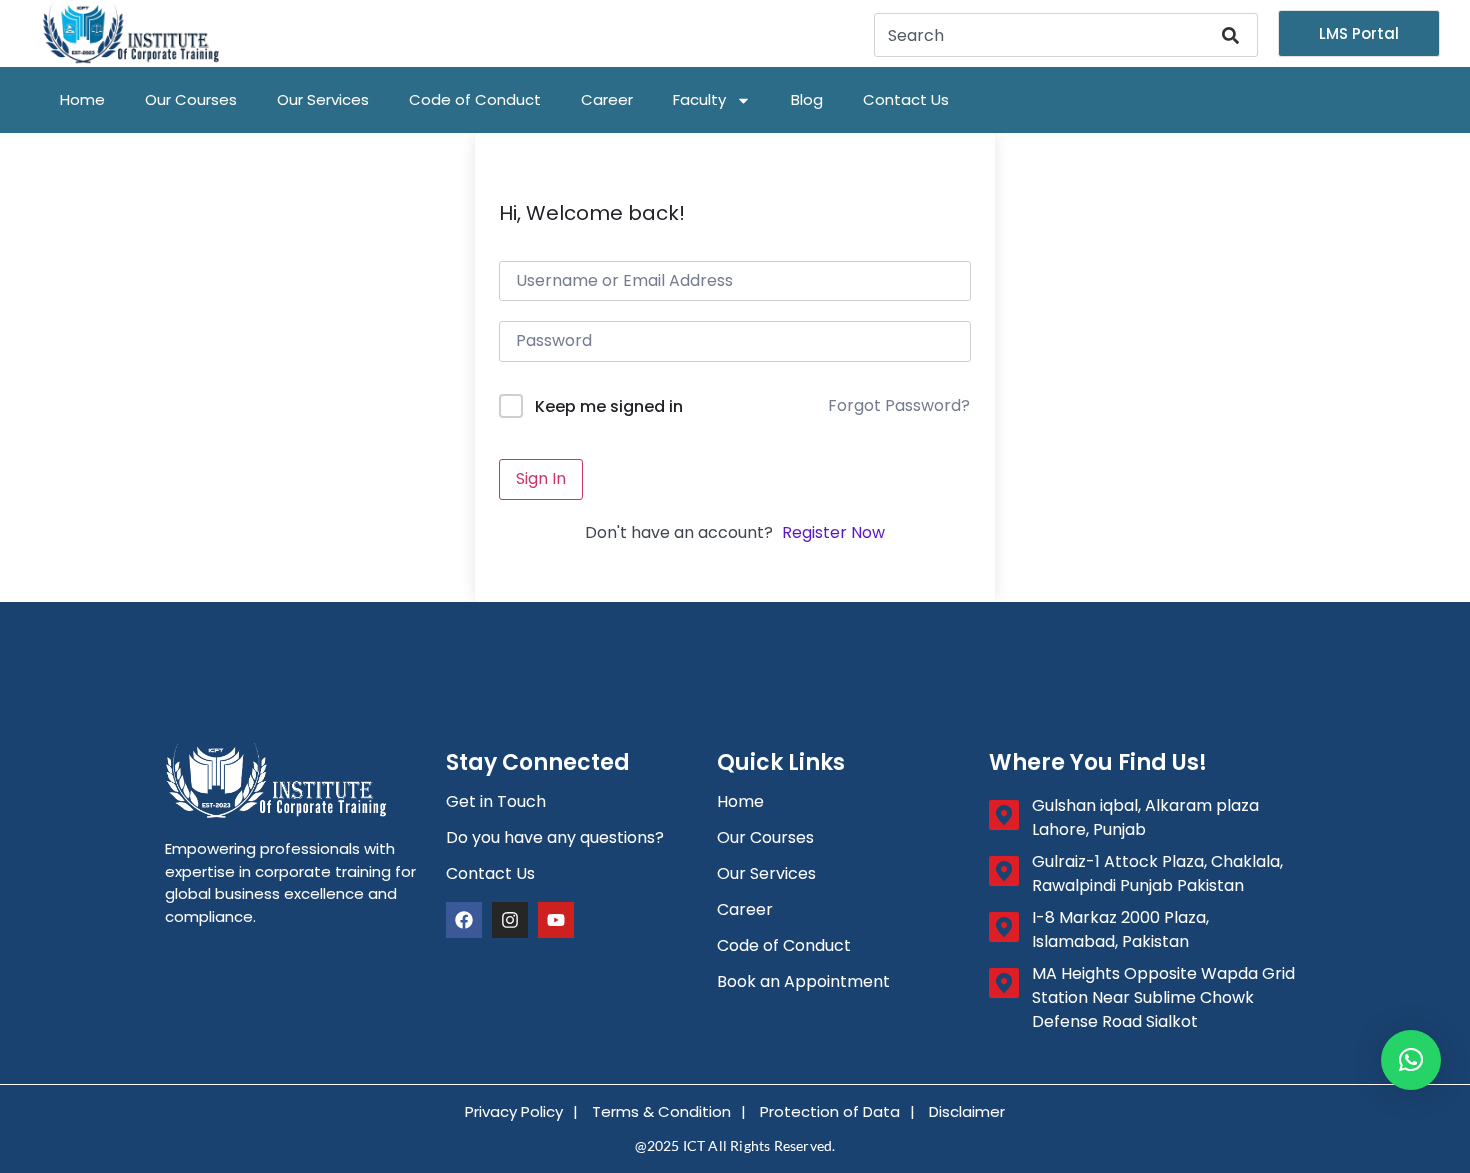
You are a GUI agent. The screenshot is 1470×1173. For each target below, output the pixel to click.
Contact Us (906, 99)
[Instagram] (510, 920)
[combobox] (1046, 35)
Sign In (541, 478)
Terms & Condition (661, 1111)
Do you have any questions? (555, 837)
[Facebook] (464, 920)
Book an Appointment (803, 981)
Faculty (699, 99)
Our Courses (191, 99)
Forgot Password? (899, 405)
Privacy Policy (514, 1111)
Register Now (833, 532)
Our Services (323, 99)
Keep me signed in (609, 406)
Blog (807, 99)
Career (607, 99)
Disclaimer (967, 1111)
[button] (1411, 1060)
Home (82, 99)
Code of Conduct (475, 99)
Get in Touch (496, 801)
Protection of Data (830, 1111)
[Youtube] (556, 920)
